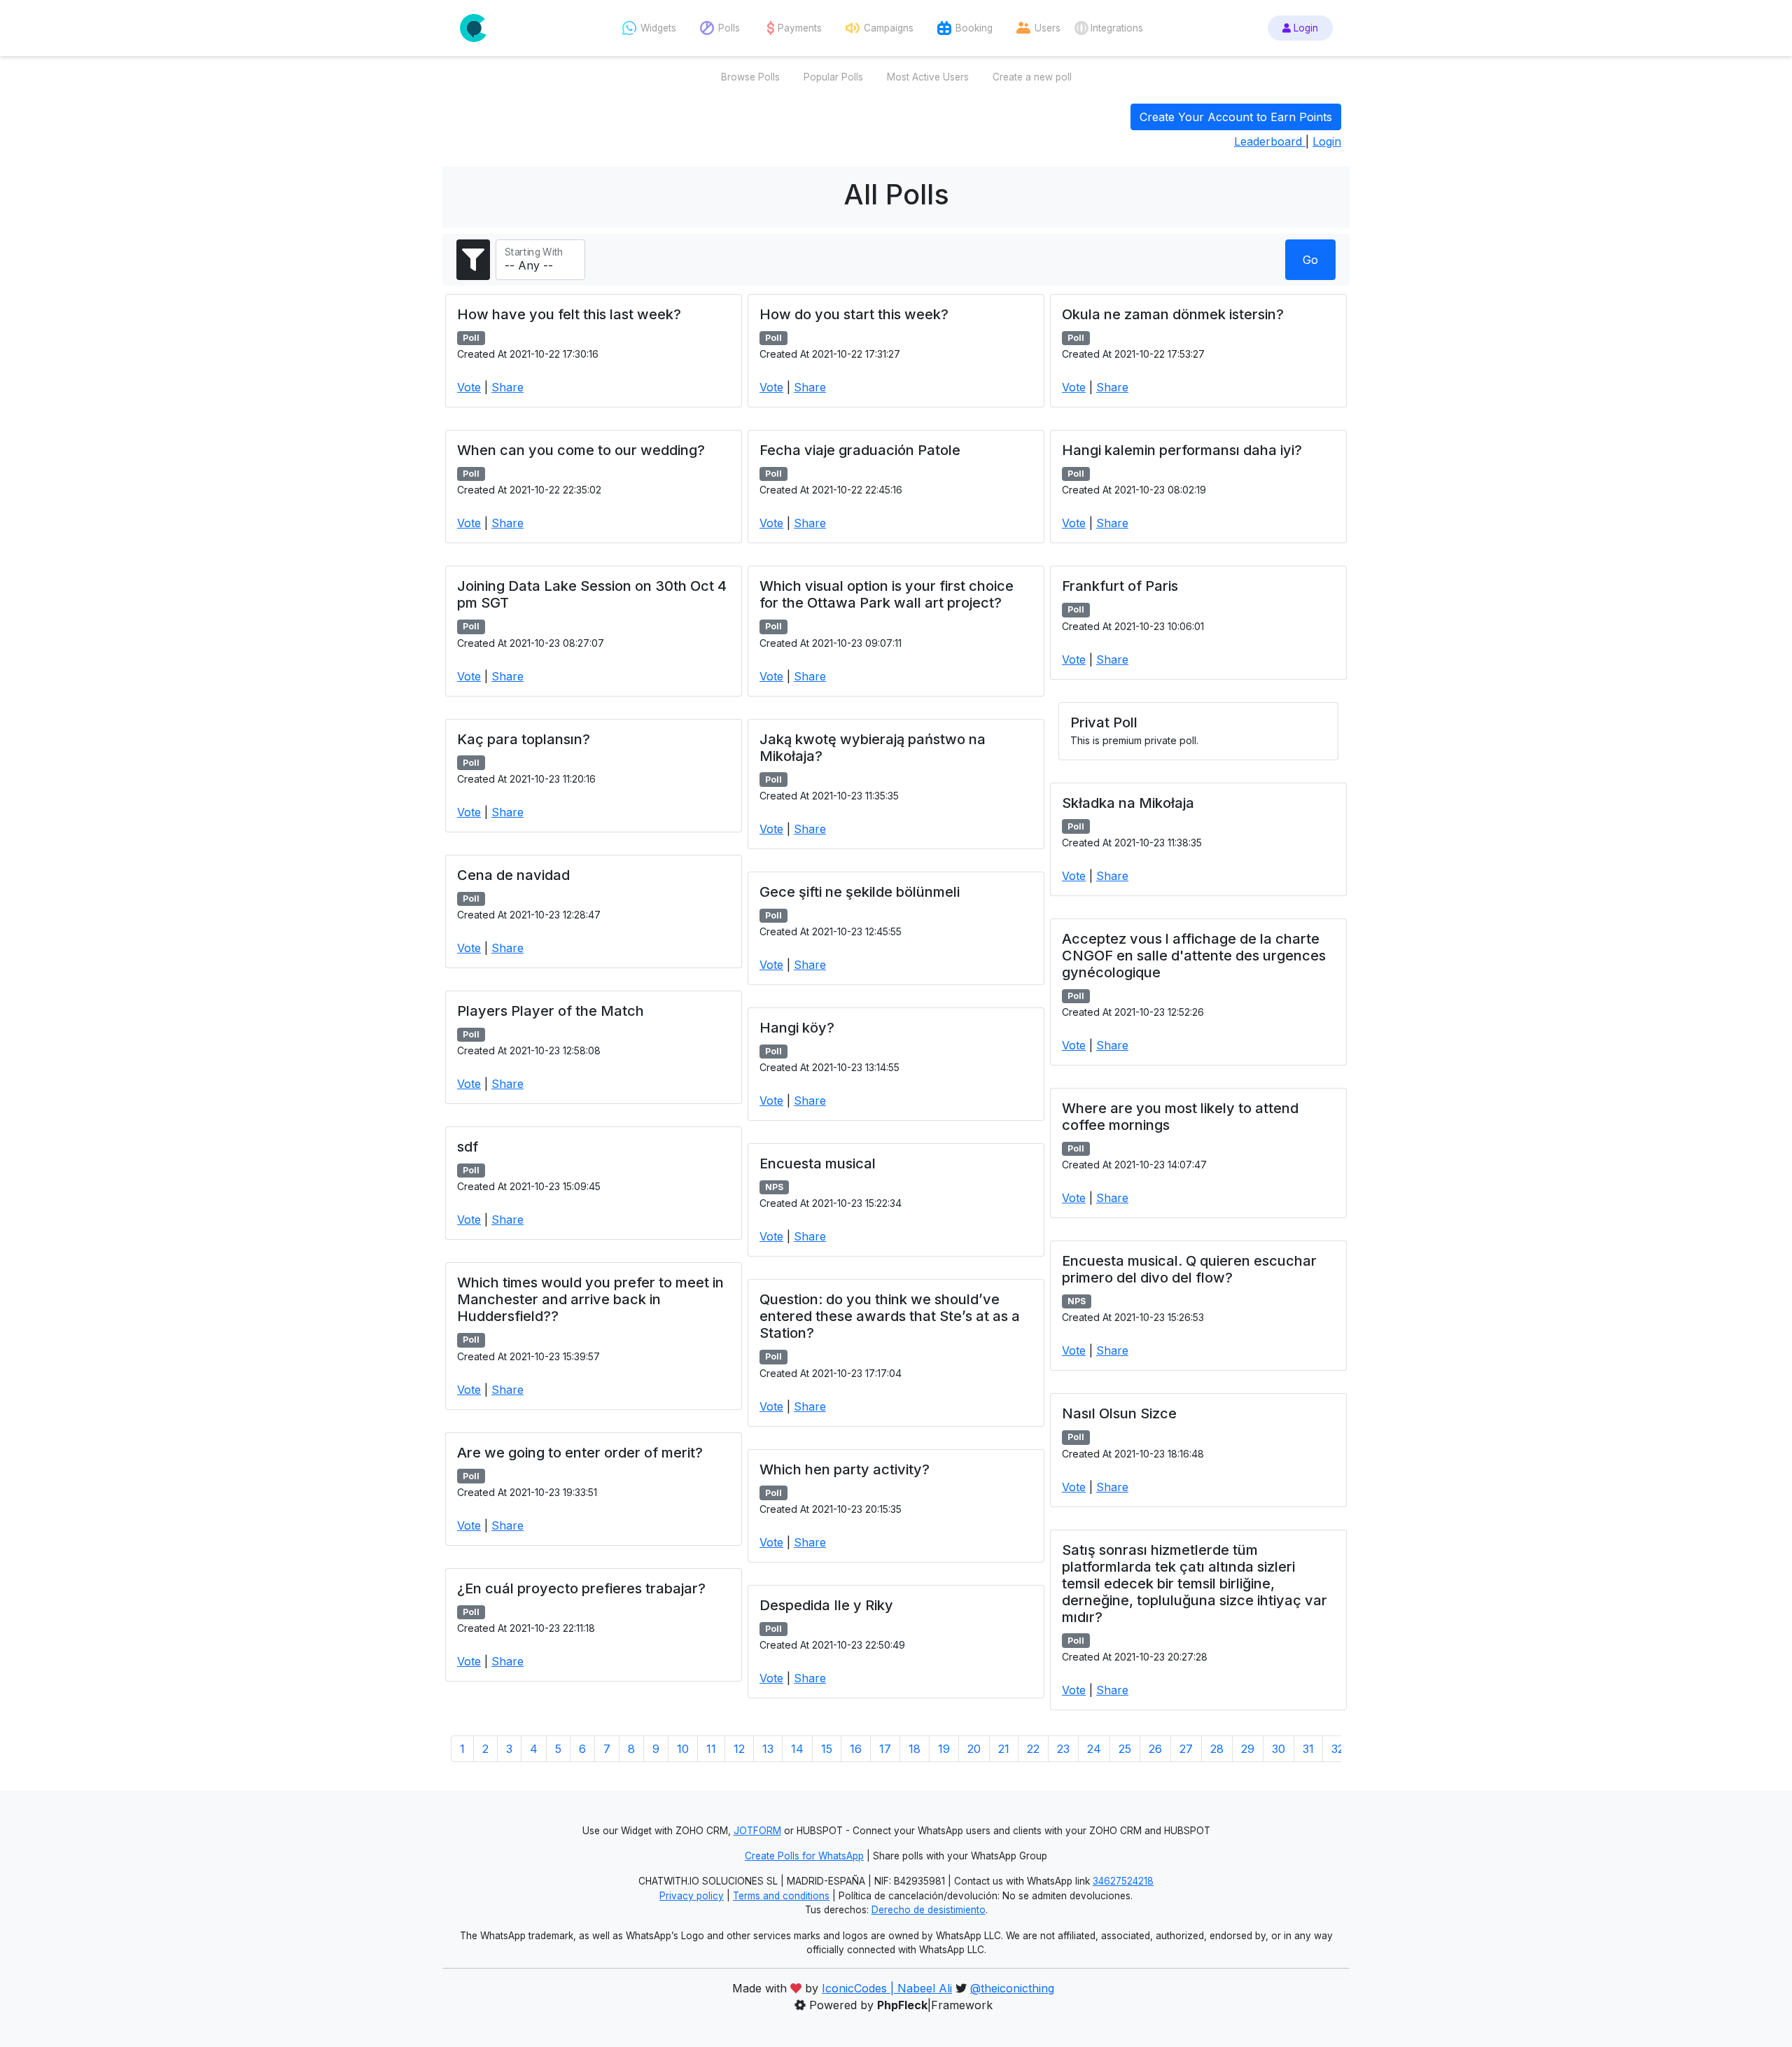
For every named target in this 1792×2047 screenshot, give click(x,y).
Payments (800, 28)
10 (683, 1749)
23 (1063, 1749)
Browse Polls (750, 77)
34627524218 (1123, 1881)
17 (885, 1749)
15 (827, 1749)
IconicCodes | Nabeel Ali (887, 1988)
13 (768, 1749)
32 (1338, 1749)
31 (1308, 1749)
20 (974, 1749)
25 (1125, 1749)
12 (739, 1749)
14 (797, 1749)
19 (944, 1749)
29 (1248, 1749)
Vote (469, 387)
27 (1186, 1749)
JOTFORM (757, 1831)
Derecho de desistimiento (929, 1910)
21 (1004, 1749)
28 (1217, 1749)
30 (1279, 1749)
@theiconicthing (1012, 1988)
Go (1310, 260)
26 (1155, 1749)
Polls (729, 28)
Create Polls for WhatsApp (804, 1856)
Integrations (1117, 28)
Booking (974, 28)
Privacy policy (692, 1896)
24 (1094, 1749)
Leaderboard (1270, 141)
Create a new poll (1032, 77)
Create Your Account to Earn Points (1236, 117)
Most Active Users (928, 77)
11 (711, 1749)
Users (1048, 28)
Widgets (658, 28)
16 (856, 1749)
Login (1304, 28)
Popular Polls (833, 77)
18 (915, 1749)
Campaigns (889, 28)
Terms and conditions (781, 1896)
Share (507, 387)
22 (1033, 1749)
